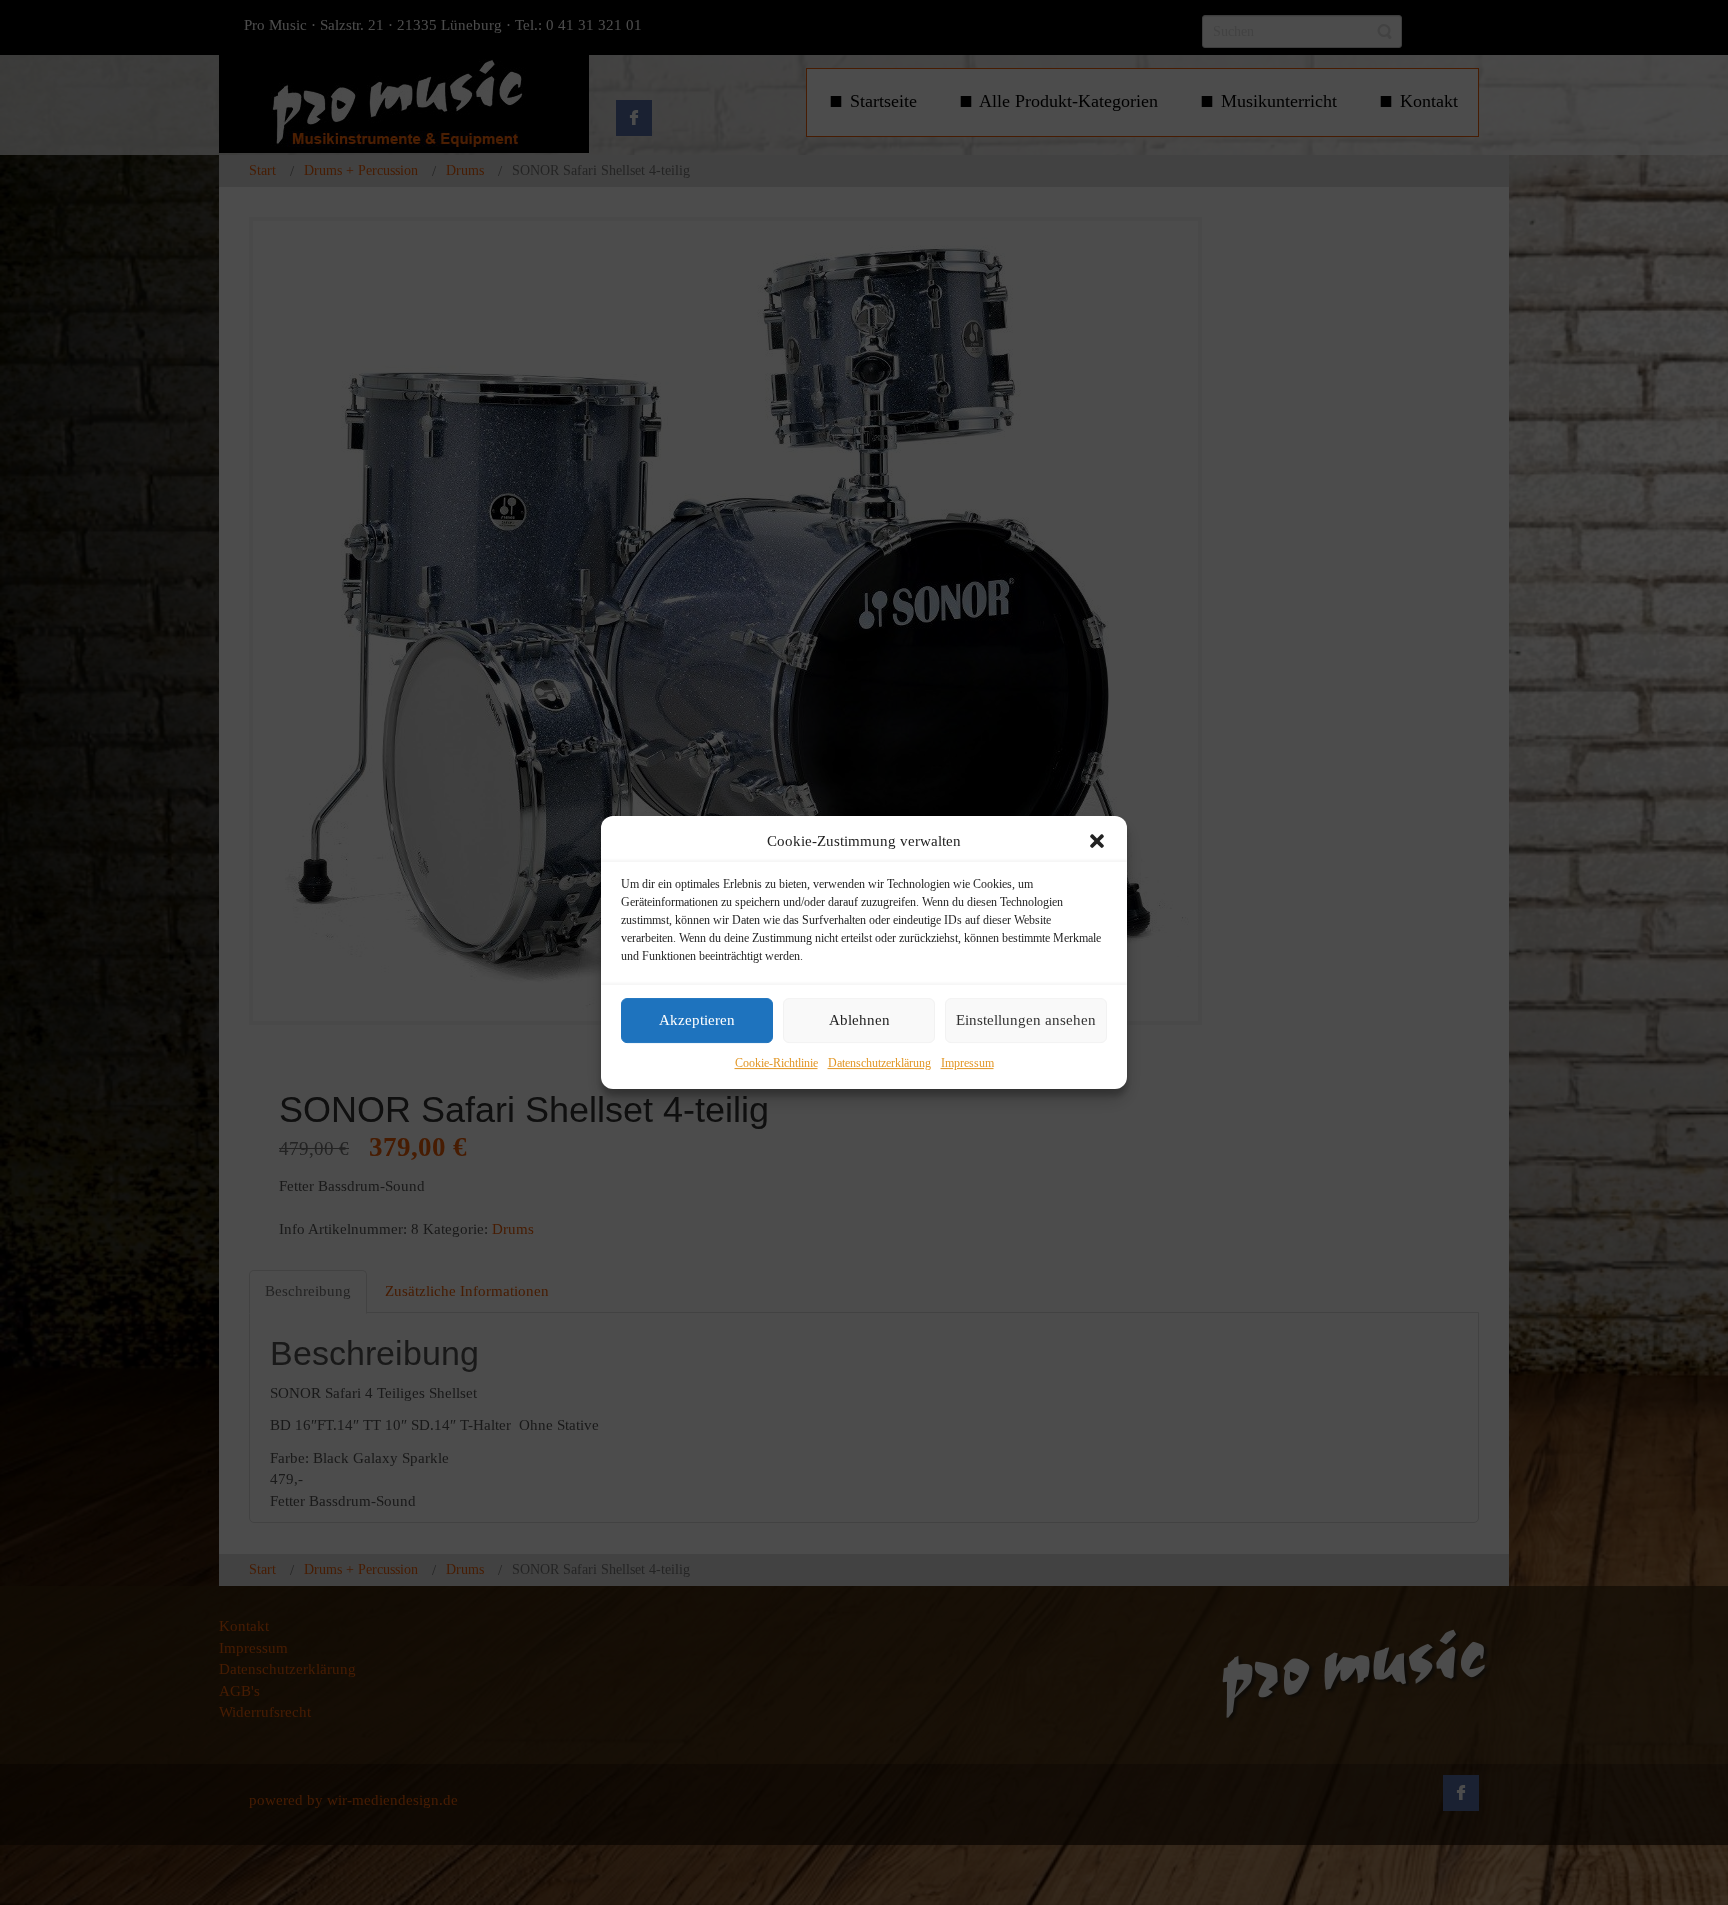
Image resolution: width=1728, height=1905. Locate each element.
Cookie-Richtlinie (776, 1063)
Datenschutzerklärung (879, 1063)
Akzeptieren (697, 1021)
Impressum (967, 1063)
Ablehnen (859, 1021)
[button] (1097, 841)
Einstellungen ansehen (1026, 1021)
